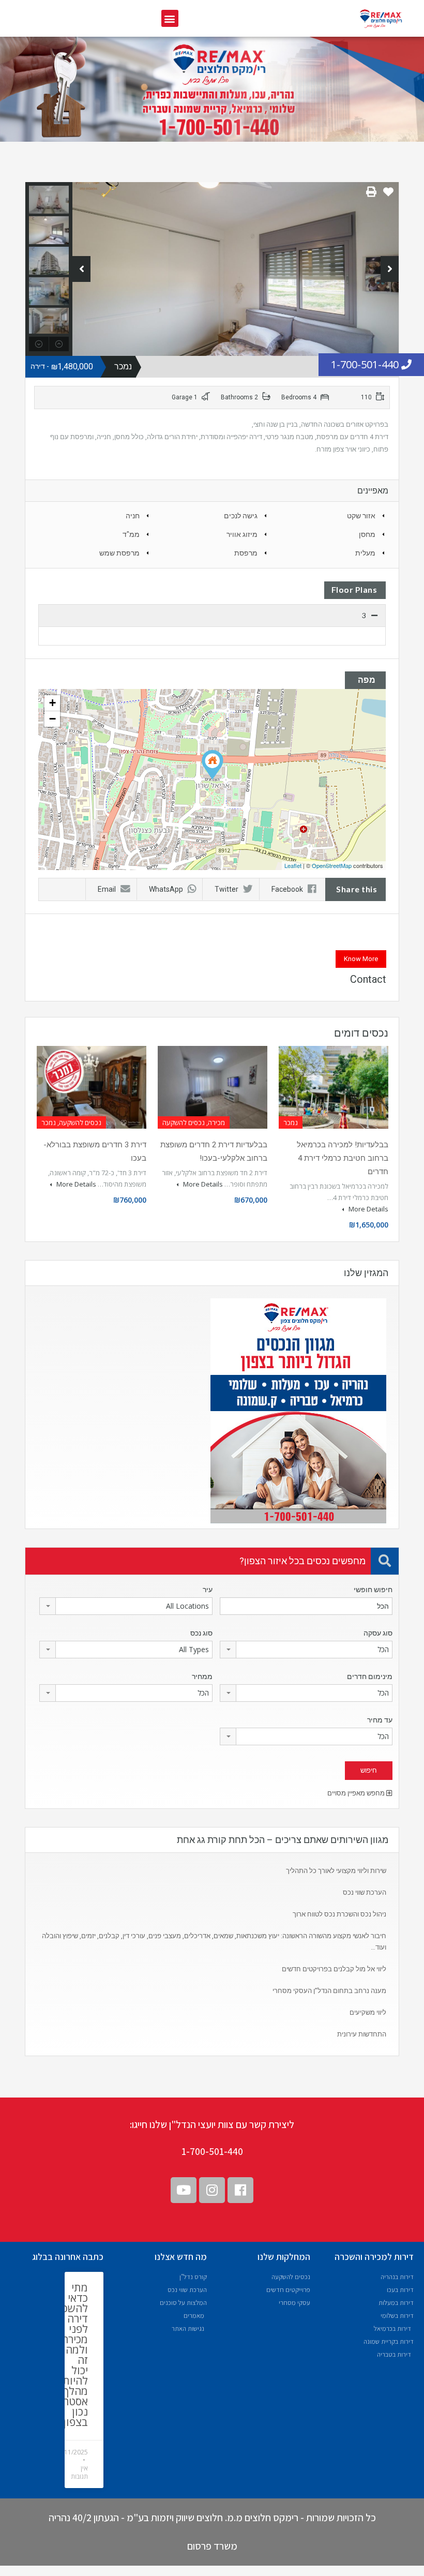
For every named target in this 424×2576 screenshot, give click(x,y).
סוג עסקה (378, 1633)
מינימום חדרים (370, 1676)
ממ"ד (131, 534)
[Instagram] (212, 2190)
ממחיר (202, 1676)
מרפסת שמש (119, 553)
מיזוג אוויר (242, 534)
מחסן (367, 534)
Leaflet (293, 865)
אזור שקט (361, 516)
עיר (208, 1590)
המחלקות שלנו (284, 2257)
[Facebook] (240, 2190)
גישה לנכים (241, 516)
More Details (368, 1209)
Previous (81, 269)
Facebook (287, 889)
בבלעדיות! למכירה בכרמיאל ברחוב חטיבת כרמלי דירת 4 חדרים (343, 1158)
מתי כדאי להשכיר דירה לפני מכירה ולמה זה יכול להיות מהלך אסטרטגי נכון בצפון (69, 2355)
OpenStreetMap (332, 865)
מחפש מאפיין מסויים (357, 1793)
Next (390, 269)
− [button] (52, 719)
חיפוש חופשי (373, 1590)
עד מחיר (380, 1720)
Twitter (226, 889)
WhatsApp (166, 889)
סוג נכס (201, 1633)
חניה (133, 516)
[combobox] (126, 1606)
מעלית (365, 553)
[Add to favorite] (388, 196)
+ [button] (52, 703)
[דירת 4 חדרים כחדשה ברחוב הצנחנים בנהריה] (213, 765)
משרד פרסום (212, 2546)
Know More (361, 959)
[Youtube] (184, 2190)
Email (107, 889)
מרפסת (246, 553)
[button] (170, 18)
